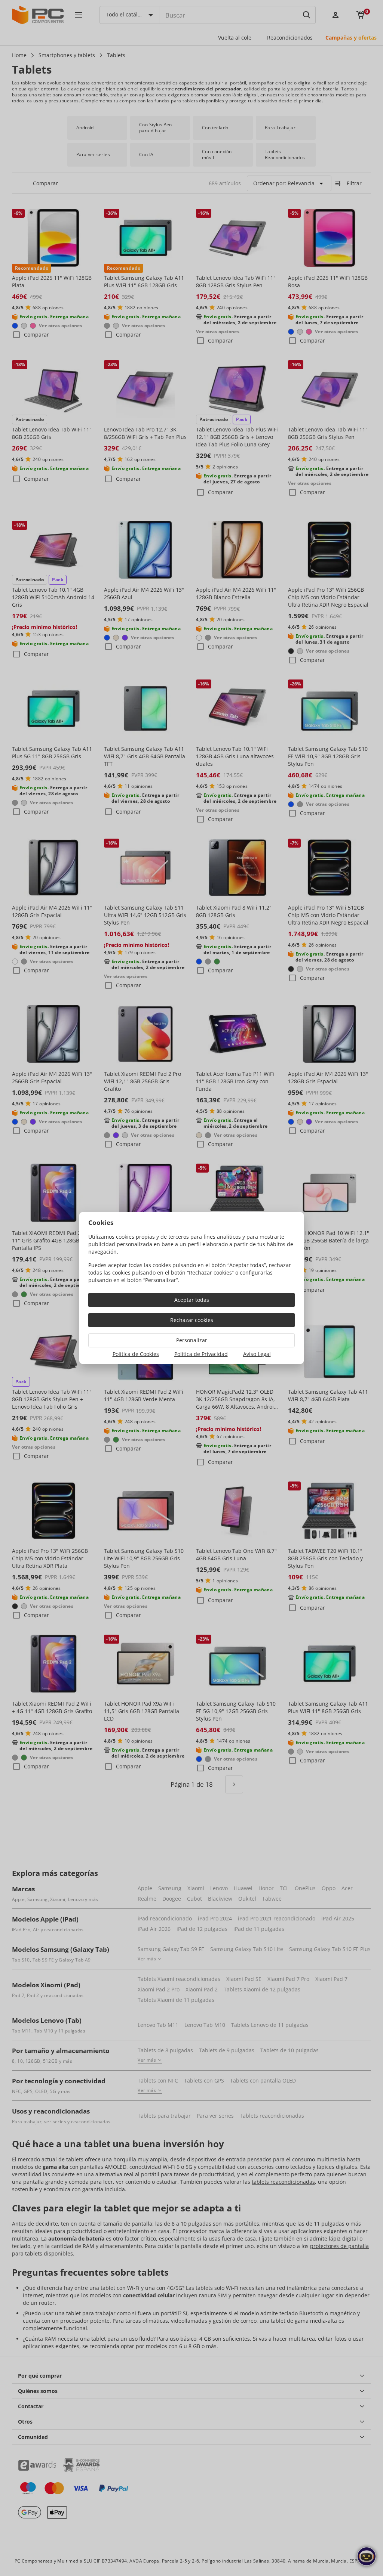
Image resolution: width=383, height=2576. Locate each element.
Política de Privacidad (201, 1354)
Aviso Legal (257, 1354)
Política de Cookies (136, 1354)
